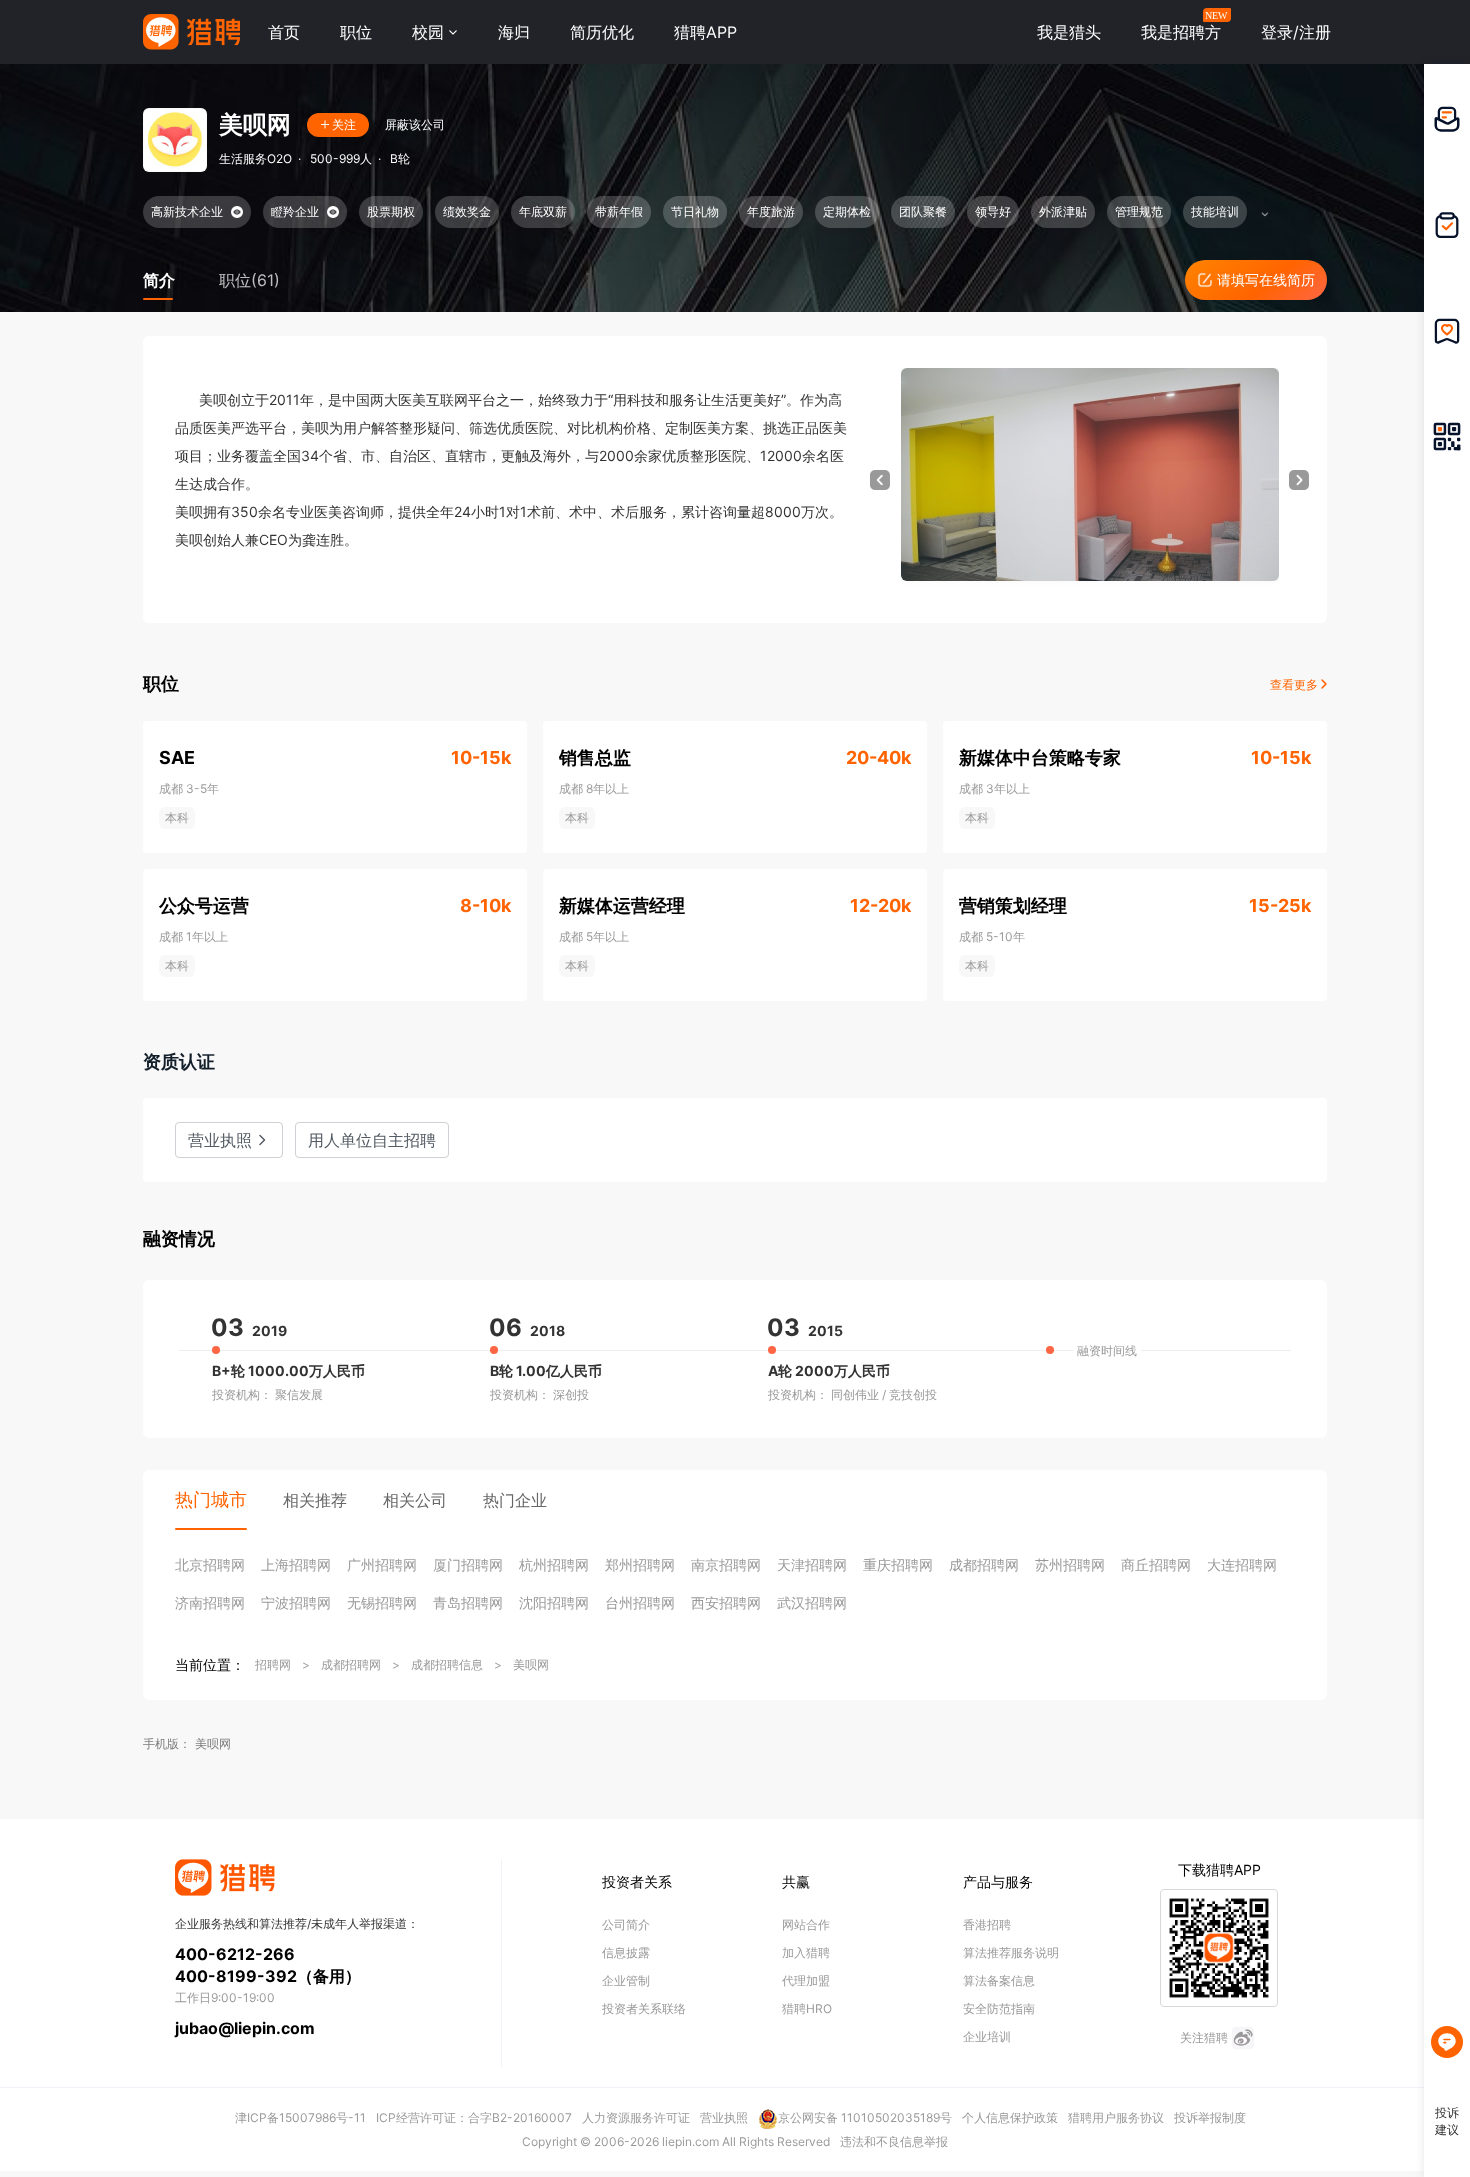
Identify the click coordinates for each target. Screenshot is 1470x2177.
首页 (284, 32)
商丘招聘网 (1156, 1564)
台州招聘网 (640, 1602)
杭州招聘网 (554, 1564)
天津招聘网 (812, 1564)
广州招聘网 (382, 1564)
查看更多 (1295, 684)
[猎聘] (191, 32)
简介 (159, 280)
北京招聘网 (210, 1564)
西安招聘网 (726, 1602)
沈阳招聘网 (554, 1602)
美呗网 (531, 1664)
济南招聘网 (210, 1602)
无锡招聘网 (382, 1602)
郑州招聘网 (640, 1564)
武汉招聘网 (812, 1602)
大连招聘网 (1242, 1564)
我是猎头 (1069, 32)
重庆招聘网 (898, 1564)
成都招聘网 (984, 1564)
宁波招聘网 (296, 1602)
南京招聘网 (726, 1564)
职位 (356, 32)
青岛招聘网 (468, 1602)
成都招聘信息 (447, 1664)
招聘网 (273, 1664)
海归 (514, 32)
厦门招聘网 (468, 1564)
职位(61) (249, 280)
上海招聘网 (296, 1564)
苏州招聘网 (1070, 1564)
